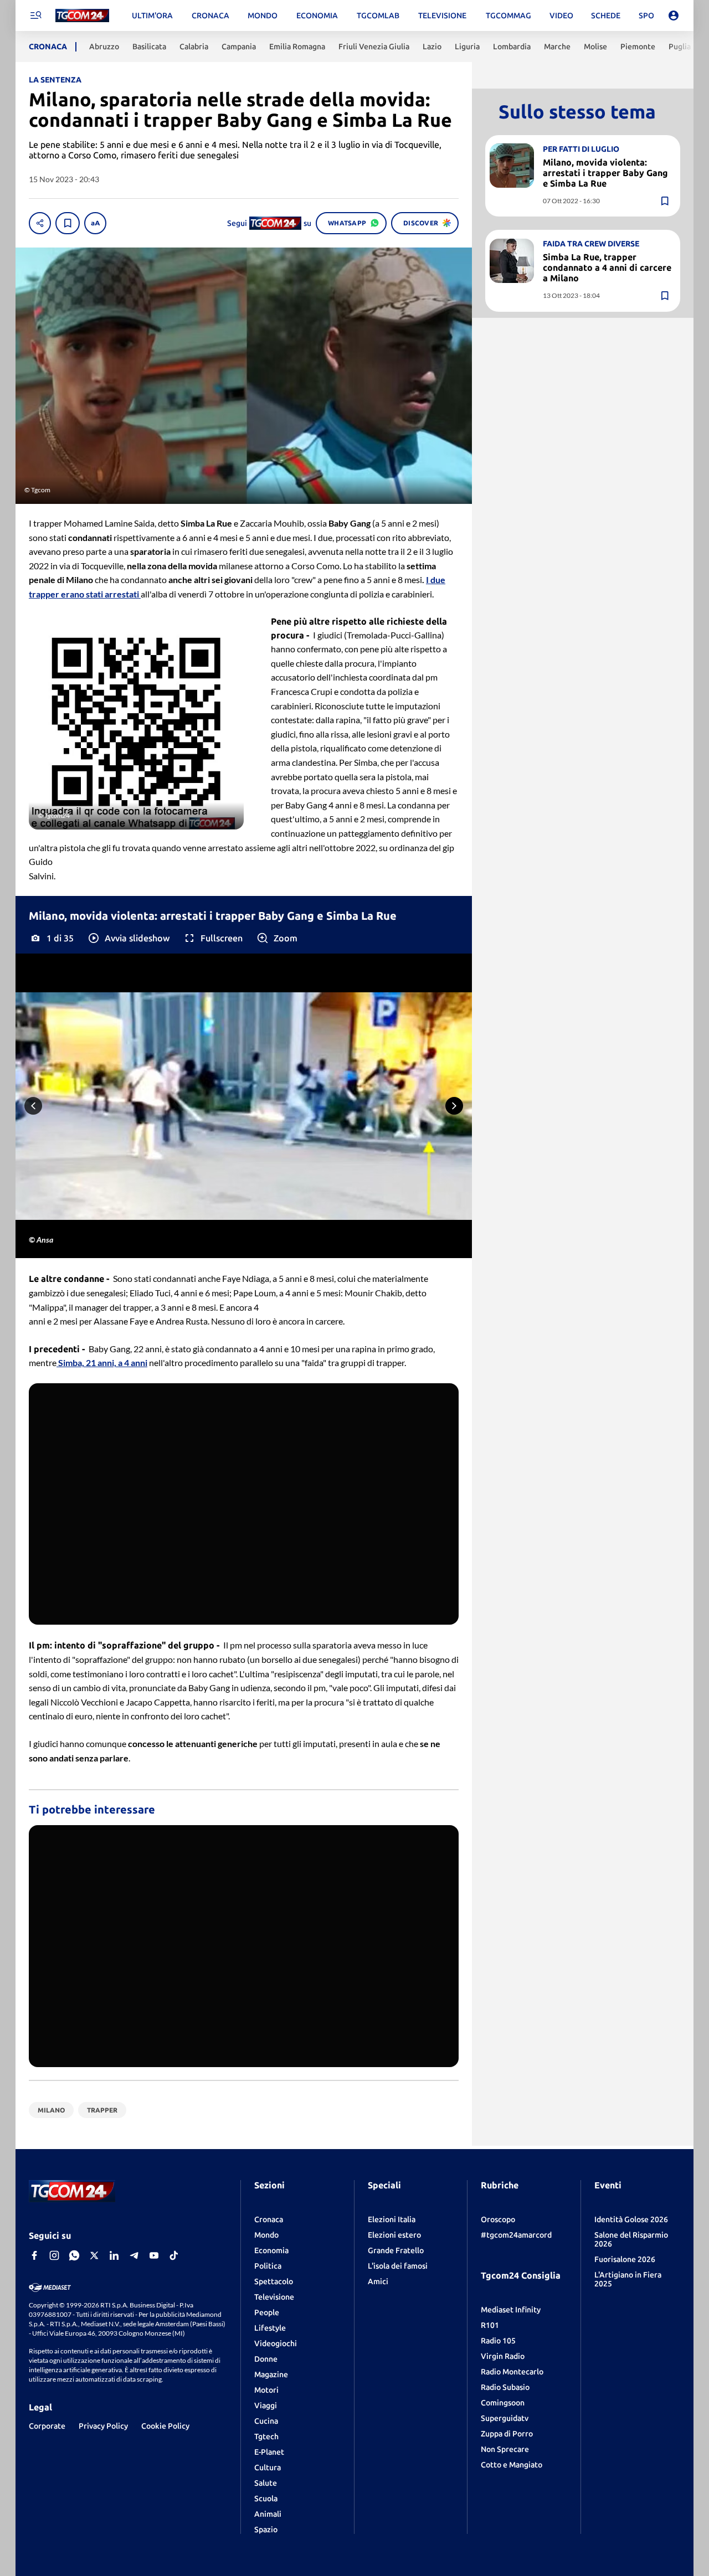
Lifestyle (270, 2328)
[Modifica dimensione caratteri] (95, 223)
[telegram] (134, 2255)
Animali (268, 2514)
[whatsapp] (74, 2255)
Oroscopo (498, 2219)
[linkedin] (114, 2255)
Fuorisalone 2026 (625, 2259)
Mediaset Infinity (511, 2310)
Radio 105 (498, 2341)
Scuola (266, 2498)
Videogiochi (276, 2343)
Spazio (266, 2529)
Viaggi (266, 2405)
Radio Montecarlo (512, 2372)
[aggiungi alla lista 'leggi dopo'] (68, 223)
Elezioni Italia (392, 2219)
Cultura (268, 2467)
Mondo (266, 2235)
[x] (94, 2255)
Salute (266, 2483)
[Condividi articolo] (40, 223)
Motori (266, 2390)
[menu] (35, 16)
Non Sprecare (505, 2449)
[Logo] (82, 16)
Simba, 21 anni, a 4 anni (102, 1362)
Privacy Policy (103, 2426)
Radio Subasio (505, 2387)
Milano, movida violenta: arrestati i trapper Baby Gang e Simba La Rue (605, 172)
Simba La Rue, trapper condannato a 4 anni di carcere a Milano (607, 267)
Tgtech (266, 2436)
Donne (266, 2359)
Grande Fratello (396, 2250)
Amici (378, 2281)
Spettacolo (274, 2281)
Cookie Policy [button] (165, 2426)
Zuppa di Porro (507, 2434)
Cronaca (269, 2219)
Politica (268, 2266)
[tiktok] (174, 2255)
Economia (271, 2250)
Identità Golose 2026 (631, 2219)
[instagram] (54, 2255)
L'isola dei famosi (398, 2266)
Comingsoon (503, 2403)
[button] (128, 938)
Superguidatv (505, 2418)
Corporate (47, 2426)
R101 (490, 2325)
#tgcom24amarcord (516, 2235)
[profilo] (674, 16)
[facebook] (34, 2255)
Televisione (274, 2297)
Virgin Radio (503, 2356)
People (267, 2312)
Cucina (266, 2421)
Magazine (271, 2374)
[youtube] (154, 2255)
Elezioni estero (394, 2235)
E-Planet (269, 2452)
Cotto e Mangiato (512, 2465)
